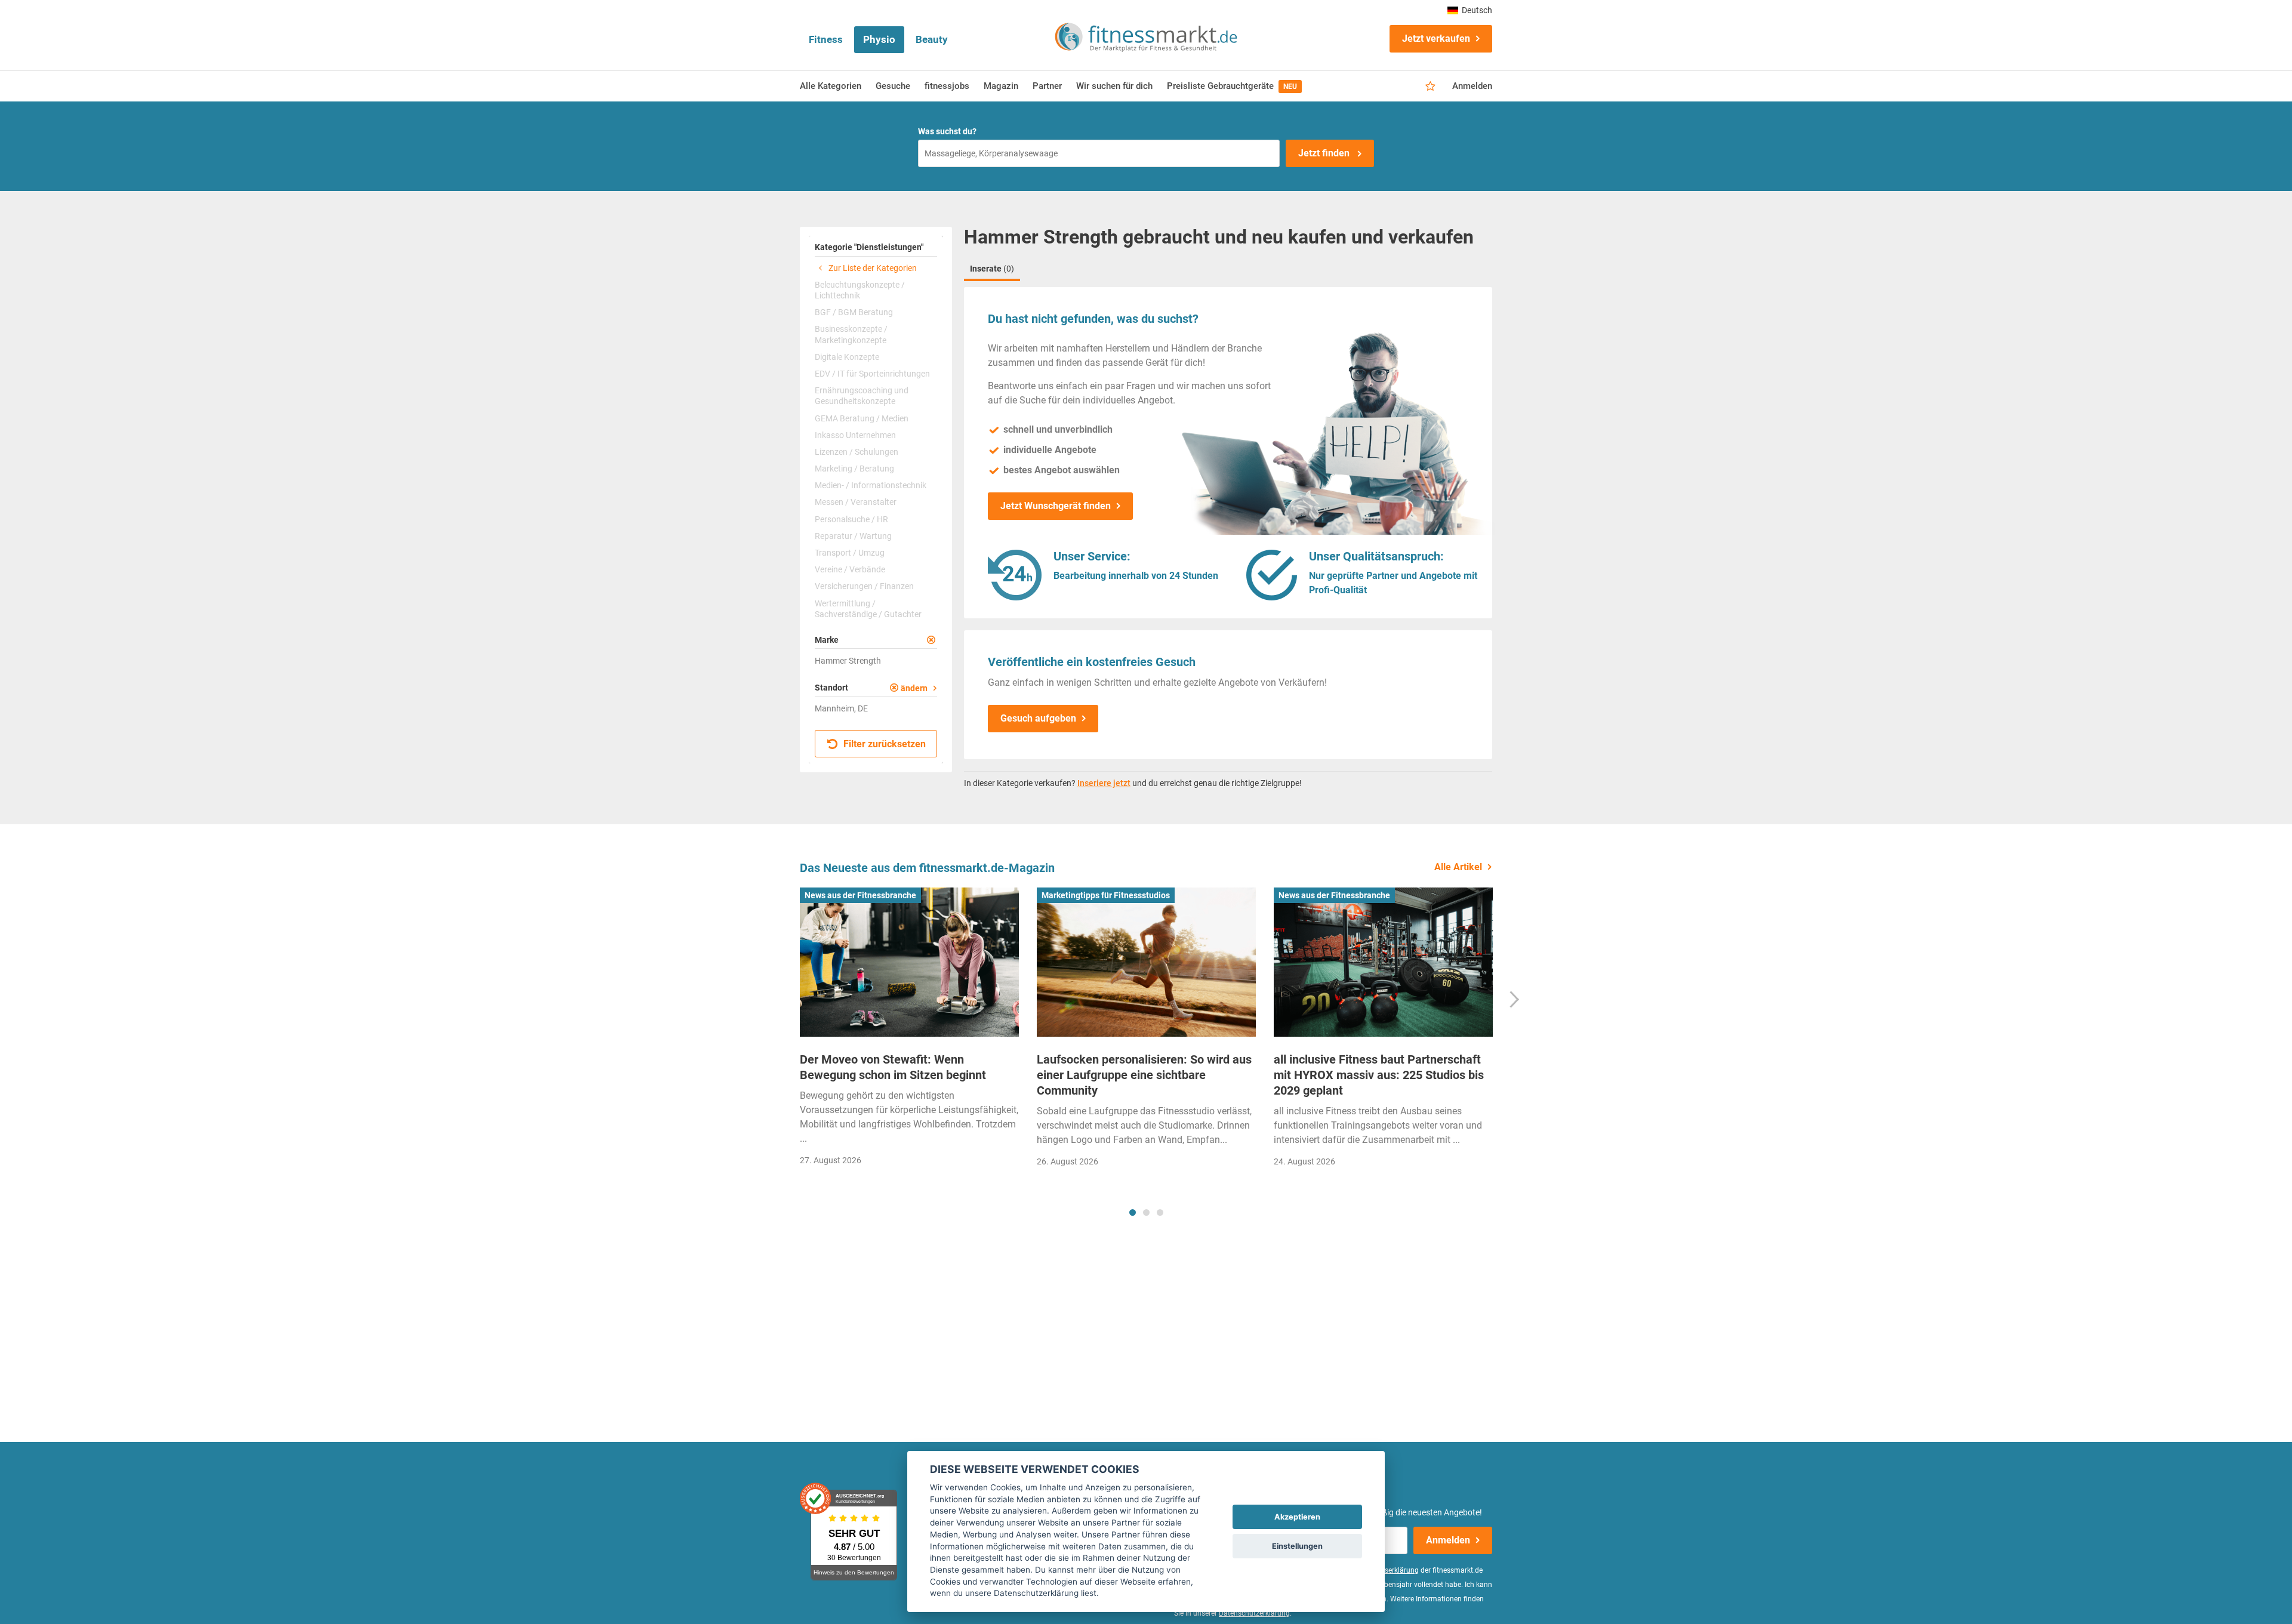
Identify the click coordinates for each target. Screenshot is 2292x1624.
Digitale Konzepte (847, 357)
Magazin (1001, 86)
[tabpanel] (909, 1030)
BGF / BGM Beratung (854, 312)
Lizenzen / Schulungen (857, 452)
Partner (1047, 86)
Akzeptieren (1297, 1517)
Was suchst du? (947, 131)
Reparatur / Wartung (853, 536)
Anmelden (1472, 86)
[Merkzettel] (1430, 87)
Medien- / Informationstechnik (871, 485)
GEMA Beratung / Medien (862, 418)
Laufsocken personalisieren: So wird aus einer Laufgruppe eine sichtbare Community (1144, 1075)
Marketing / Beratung (854, 469)
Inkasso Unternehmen (855, 435)
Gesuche (893, 86)
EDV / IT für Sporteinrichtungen (872, 374)
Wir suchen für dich (1114, 86)
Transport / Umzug (850, 553)
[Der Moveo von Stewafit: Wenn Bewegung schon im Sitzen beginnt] (909, 962)
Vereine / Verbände (850, 569)
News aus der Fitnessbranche (860, 895)
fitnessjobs (947, 86)
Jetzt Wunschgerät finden (1056, 506)
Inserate (992, 269)
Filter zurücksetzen (883, 744)
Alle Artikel (1458, 867)
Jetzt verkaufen (1436, 38)
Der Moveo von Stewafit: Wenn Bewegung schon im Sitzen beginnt (893, 1067)
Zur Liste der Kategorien (872, 268)
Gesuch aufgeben (1038, 718)
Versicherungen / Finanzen (864, 586)
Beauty (932, 39)
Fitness (826, 39)
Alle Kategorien (831, 86)
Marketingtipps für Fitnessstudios (1106, 895)
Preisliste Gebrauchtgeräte (1232, 86)
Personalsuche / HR (851, 519)
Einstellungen (1297, 1546)
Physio (879, 39)
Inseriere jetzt (1104, 783)
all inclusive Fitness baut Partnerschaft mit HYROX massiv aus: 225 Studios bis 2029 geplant (1379, 1075)
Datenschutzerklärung (1254, 1613)
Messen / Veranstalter (856, 502)
